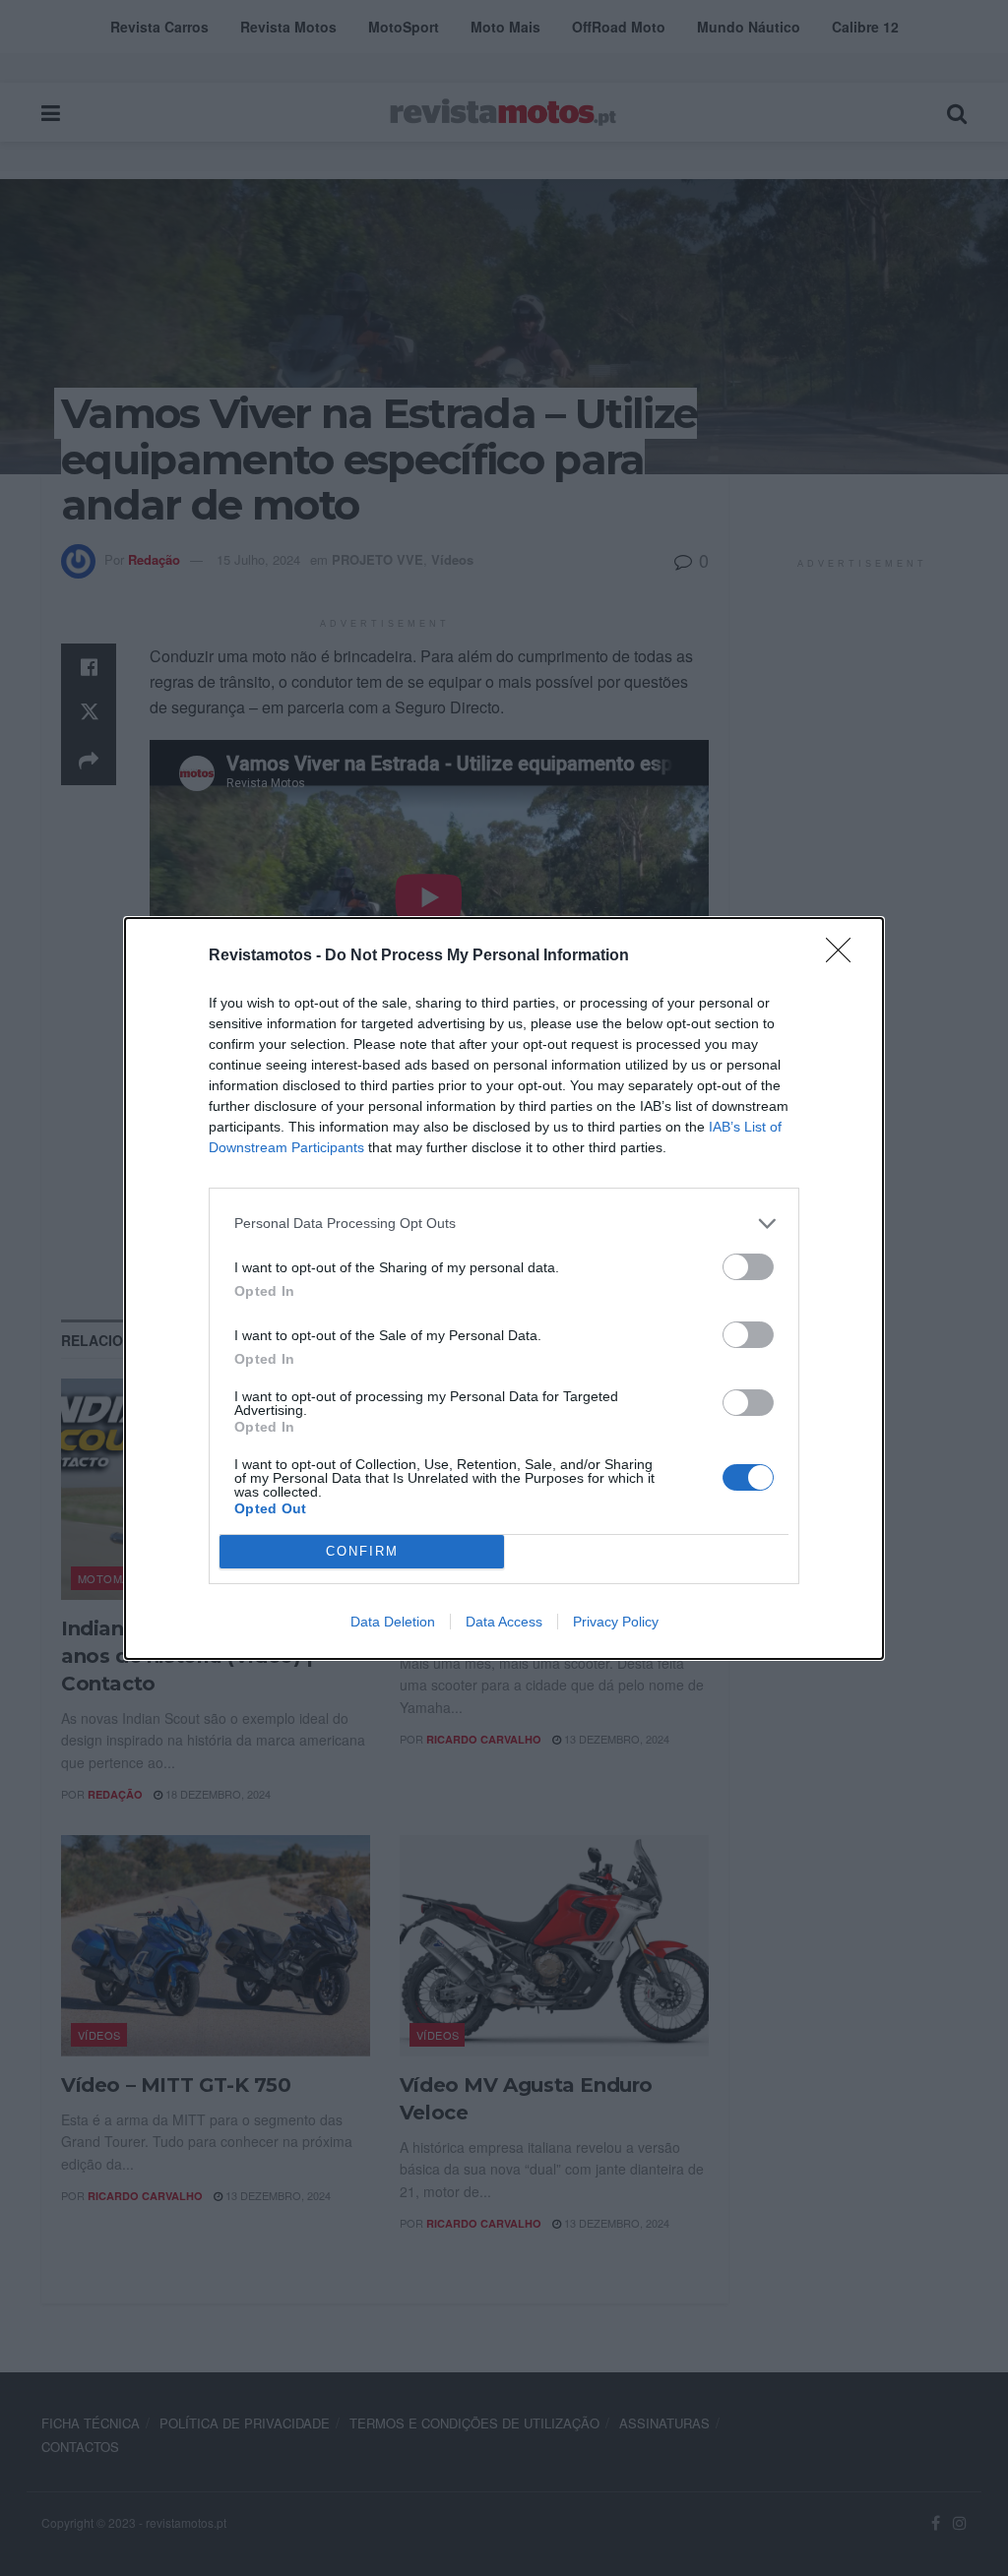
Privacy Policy (616, 1622)
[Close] (845, 956)
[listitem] (504, 1224)
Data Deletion (393, 1622)
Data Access (504, 1622)
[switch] (748, 1267)
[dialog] (504, 1288)
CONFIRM (362, 1551)
